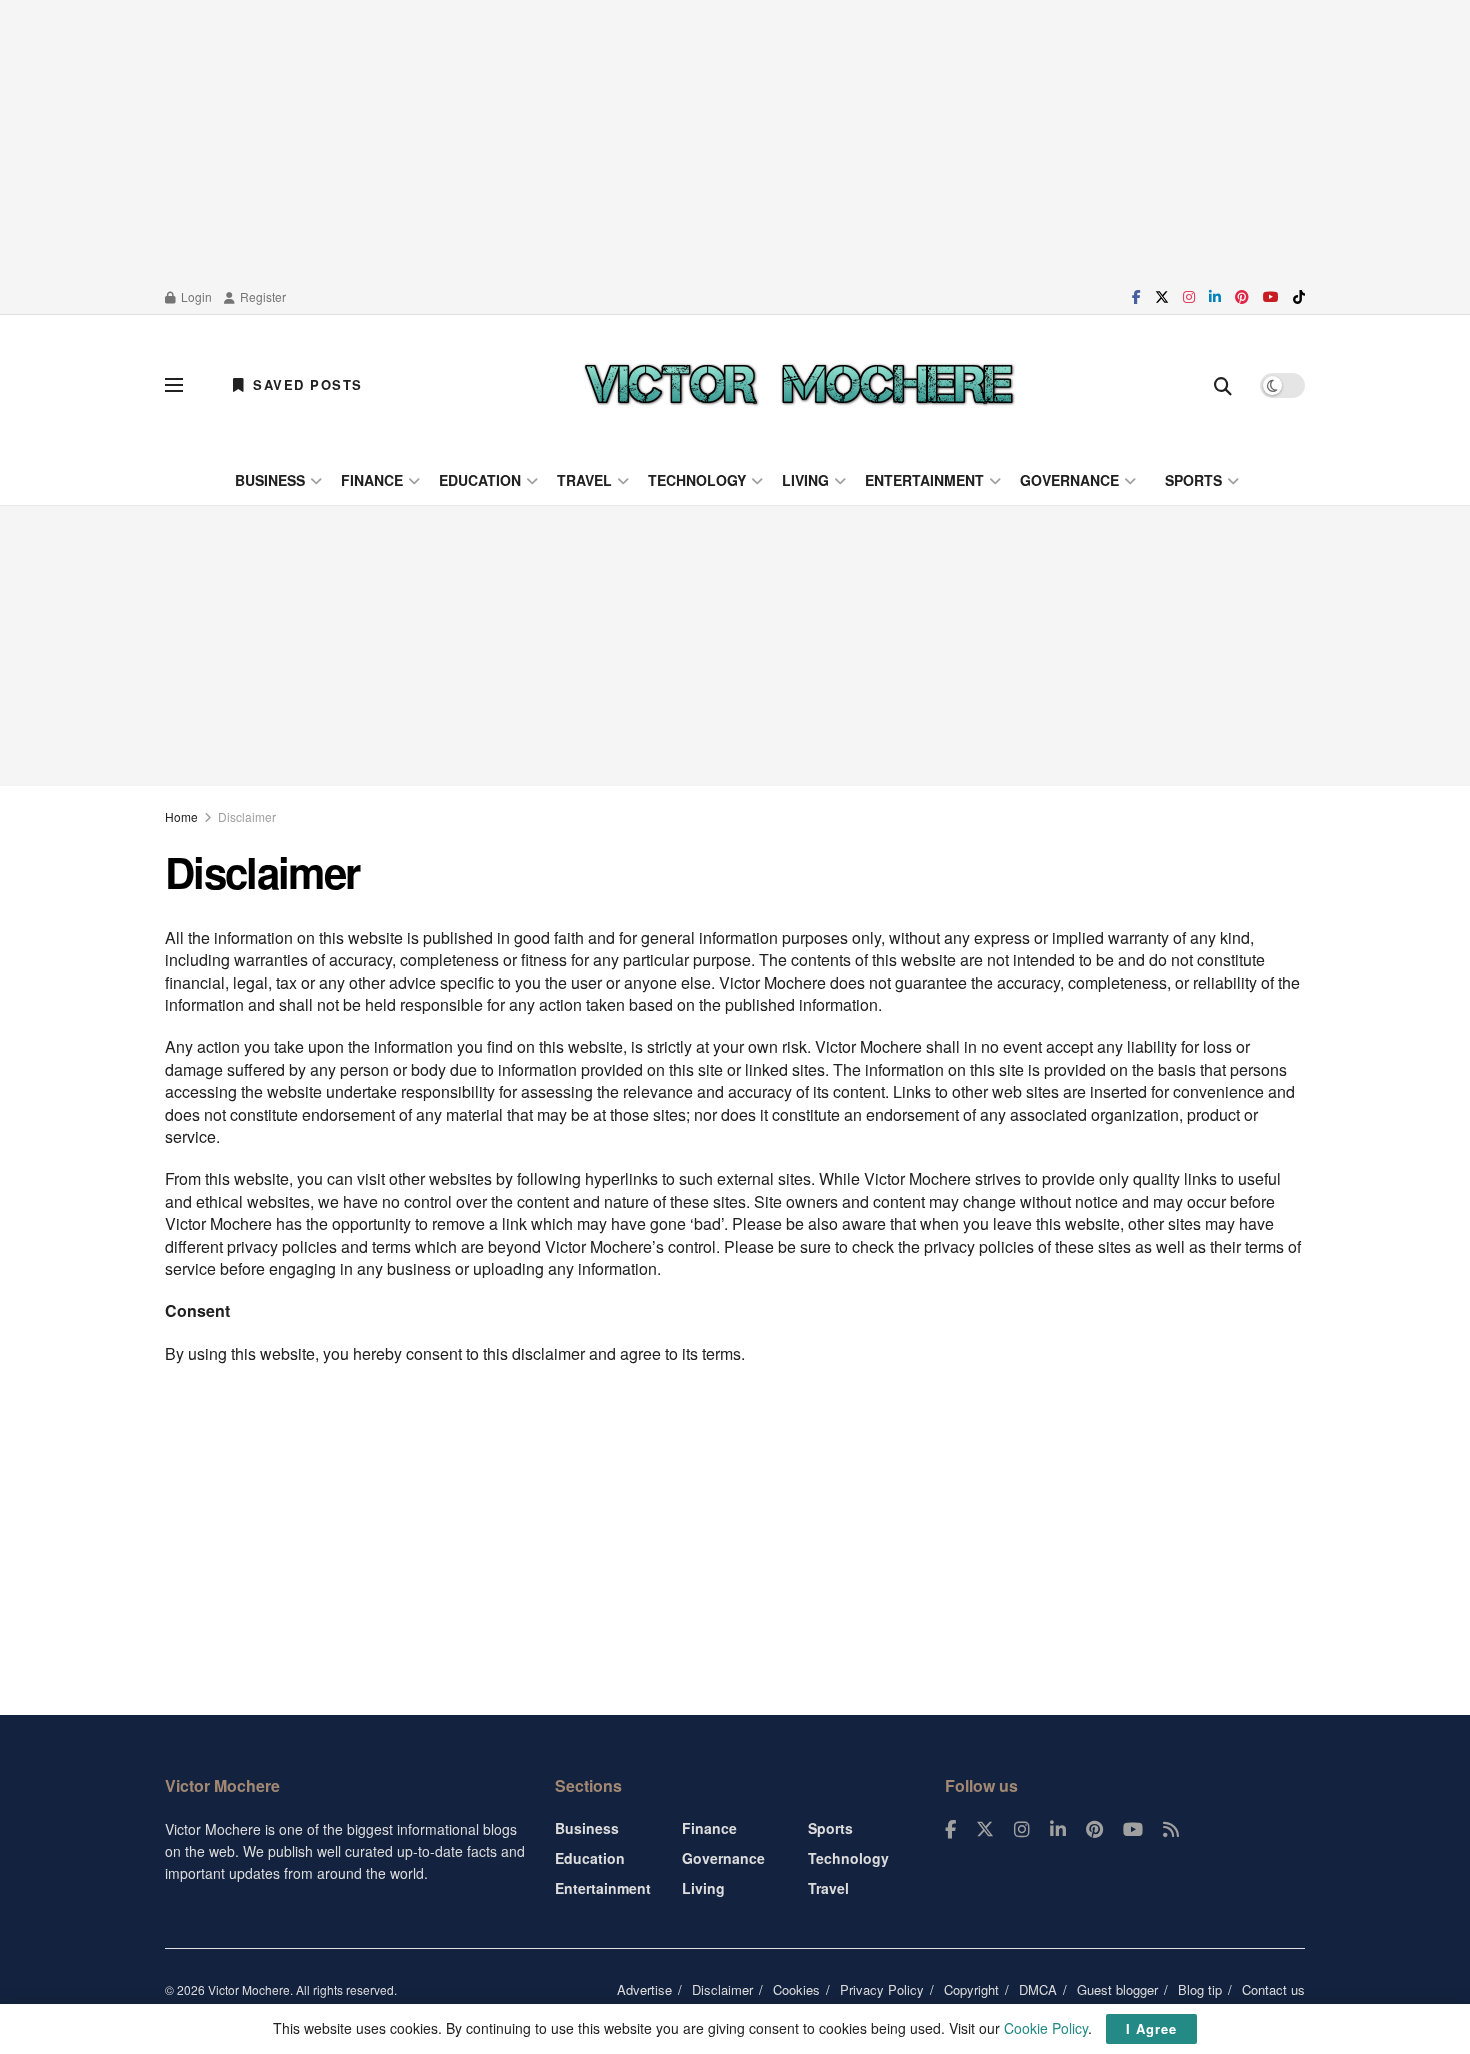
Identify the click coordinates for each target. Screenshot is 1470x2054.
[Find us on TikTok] (1299, 297)
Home (181, 816)
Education (480, 480)
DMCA (1038, 1989)
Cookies (796, 1989)
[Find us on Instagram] (1189, 297)
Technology (697, 480)
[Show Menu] (174, 385)
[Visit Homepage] (799, 385)
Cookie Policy (1046, 2028)
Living (805, 480)
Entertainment (924, 480)
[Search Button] (1223, 385)
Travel (584, 480)
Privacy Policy (882, 1989)
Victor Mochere (249, 1989)
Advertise (644, 1989)
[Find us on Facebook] (1136, 297)
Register (261, 296)
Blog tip (1200, 1989)
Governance (1069, 480)
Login (195, 296)
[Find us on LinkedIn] (1215, 297)
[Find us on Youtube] (1271, 297)
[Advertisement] (735, 140)
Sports (1193, 480)
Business (270, 480)
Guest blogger (1117, 1989)
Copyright (971, 1989)
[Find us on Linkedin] (1058, 1830)
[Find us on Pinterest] (1242, 297)
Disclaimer (247, 816)
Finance (372, 480)
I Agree (1151, 2028)
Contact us (1273, 1989)
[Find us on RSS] (1171, 1830)
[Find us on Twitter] (1162, 297)
